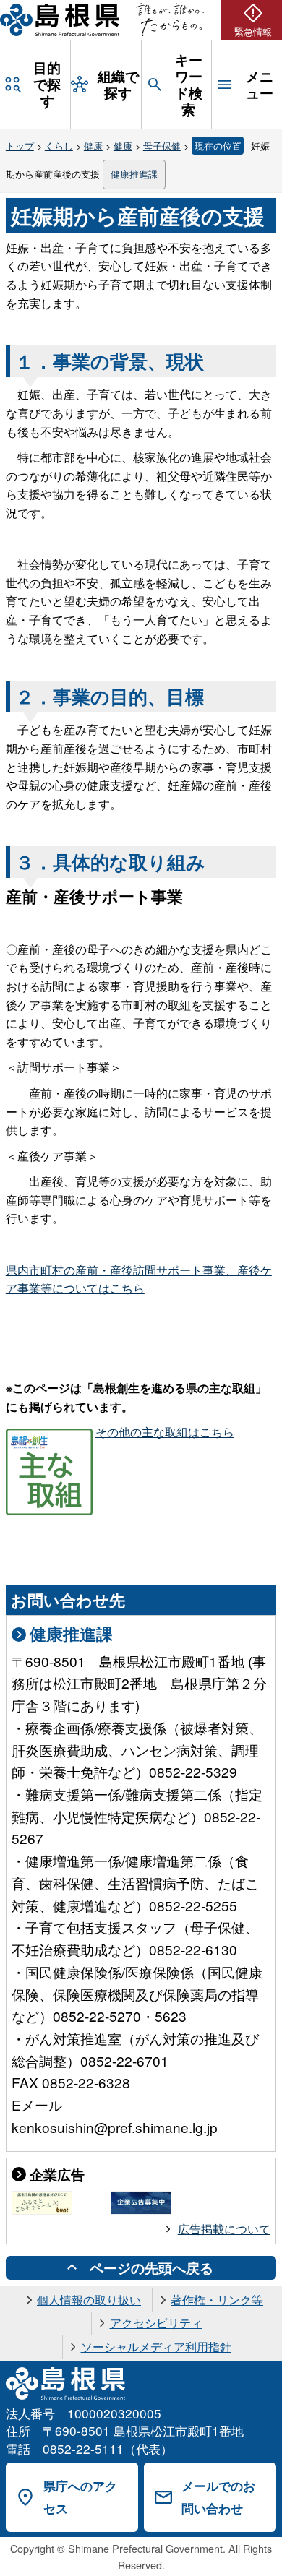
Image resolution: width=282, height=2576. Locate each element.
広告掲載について (224, 2229)
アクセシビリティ (156, 2323)
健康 (93, 146)
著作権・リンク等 (217, 2300)
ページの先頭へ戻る (151, 2267)
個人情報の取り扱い (89, 2300)
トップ (20, 146)
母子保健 (162, 146)
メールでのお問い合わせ (218, 2497)
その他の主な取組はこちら (165, 1432)
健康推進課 (134, 174)
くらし (59, 146)
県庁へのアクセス (80, 2497)
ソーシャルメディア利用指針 (156, 2347)
